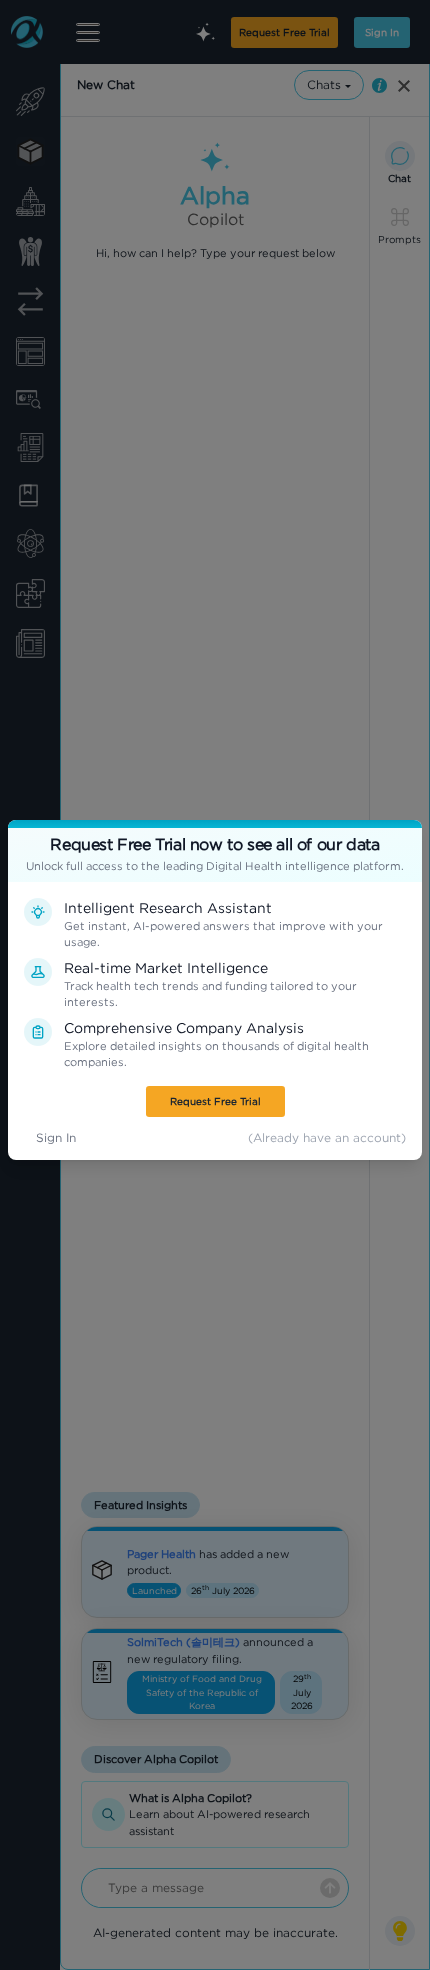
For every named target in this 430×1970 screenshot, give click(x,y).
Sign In (56, 1137)
